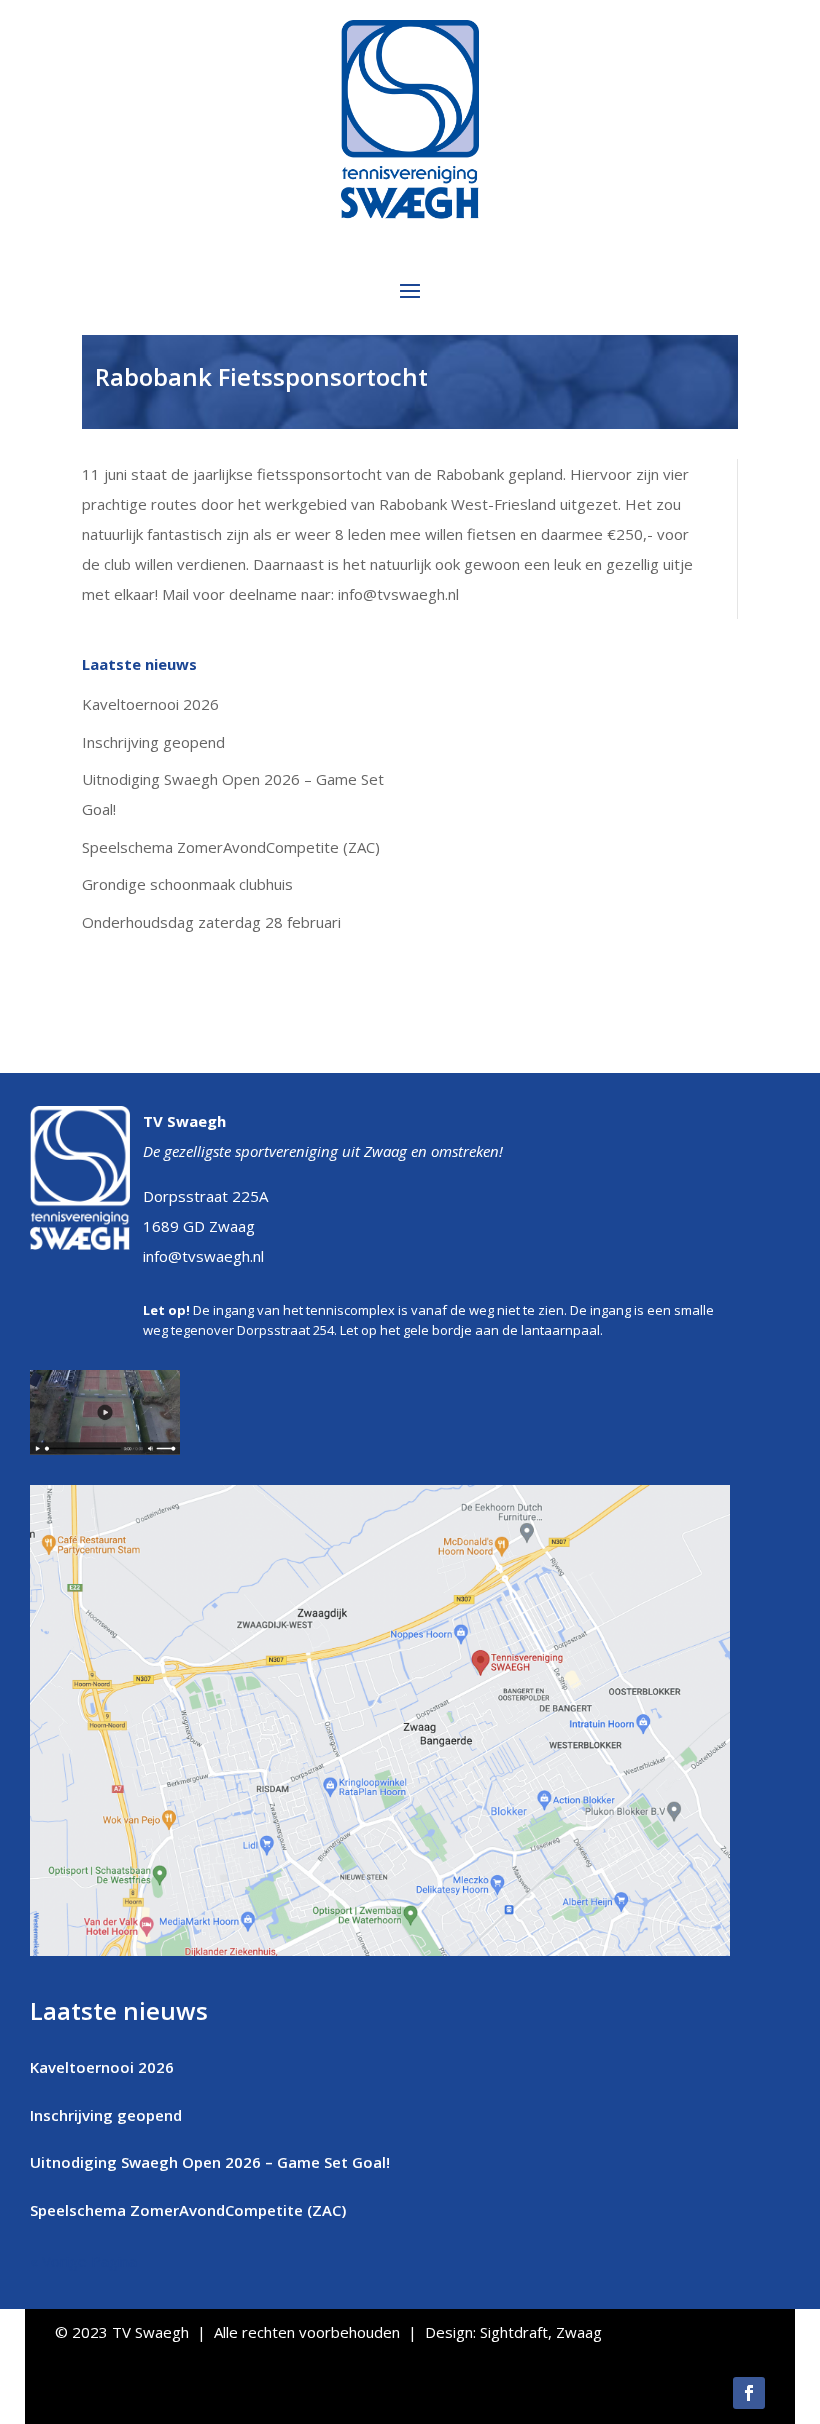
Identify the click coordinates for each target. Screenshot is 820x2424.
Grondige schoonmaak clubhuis (187, 884)
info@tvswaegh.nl (203, 1256)
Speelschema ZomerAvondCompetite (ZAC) (231, 847)
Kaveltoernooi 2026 (150, 704)
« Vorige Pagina (83, 2261)
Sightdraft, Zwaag (541, 2332)
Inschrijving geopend (153, 742)
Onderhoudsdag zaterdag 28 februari (211, 922)
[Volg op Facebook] (749, 2393)
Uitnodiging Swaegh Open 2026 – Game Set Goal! (210, 2162)
